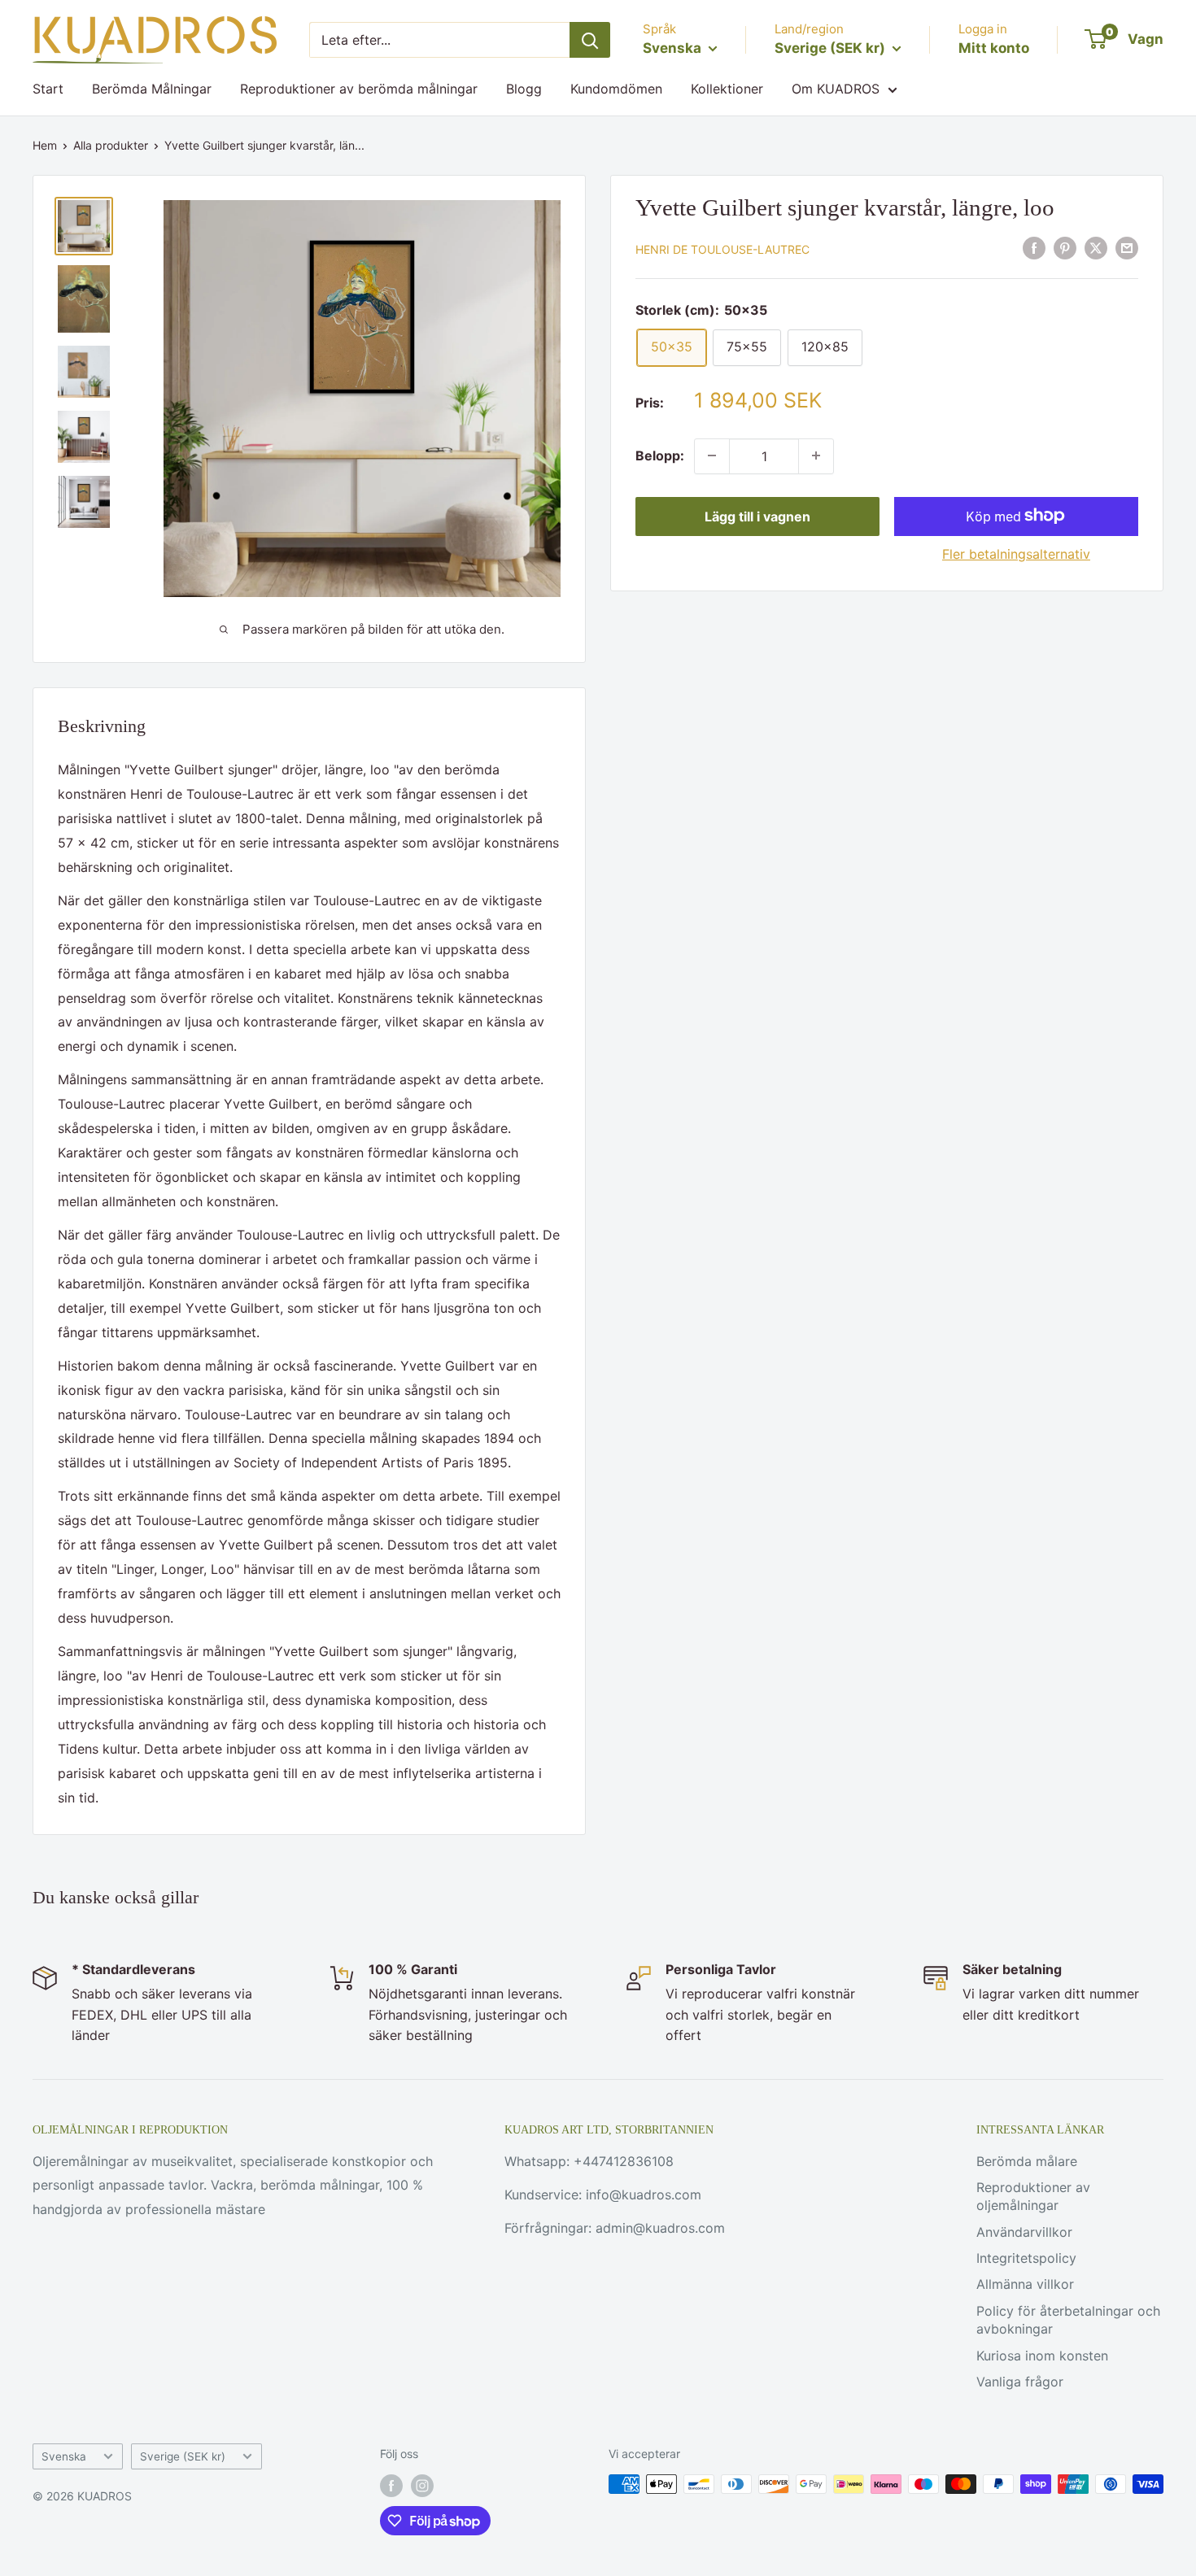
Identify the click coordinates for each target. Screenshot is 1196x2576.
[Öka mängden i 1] (816, 455)
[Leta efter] (590, 40)
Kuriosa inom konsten (1042, 2356)
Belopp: (660, 455)
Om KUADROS (836, 89)
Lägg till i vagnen (757, 516)
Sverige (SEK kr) (183, 2456)
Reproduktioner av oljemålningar (1033, 2196)
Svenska (64, 2456)
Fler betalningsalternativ (1016, 553)
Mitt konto (994, 48)
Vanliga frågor (1020, 2382)
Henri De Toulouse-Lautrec (722, 249)
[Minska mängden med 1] (712, 455)
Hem (45, 145)
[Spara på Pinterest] (1065, 248)
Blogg (524, 89)
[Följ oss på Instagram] (422, 2486)
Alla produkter (111, 145)
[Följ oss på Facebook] (391, 2486)
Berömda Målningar (152, 89)
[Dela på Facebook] (1034, 248)
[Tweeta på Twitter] (1096, 248)
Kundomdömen (616, 89)
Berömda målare (1027, 2161)
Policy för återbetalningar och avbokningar (1068, 2320)
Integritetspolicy (1026, 2258)
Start (48, 89)
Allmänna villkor (1025, 2284)
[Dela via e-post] (1127, 248)
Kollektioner (727, 89)
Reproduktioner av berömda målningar (359, 89)
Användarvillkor (1024, 2232)
